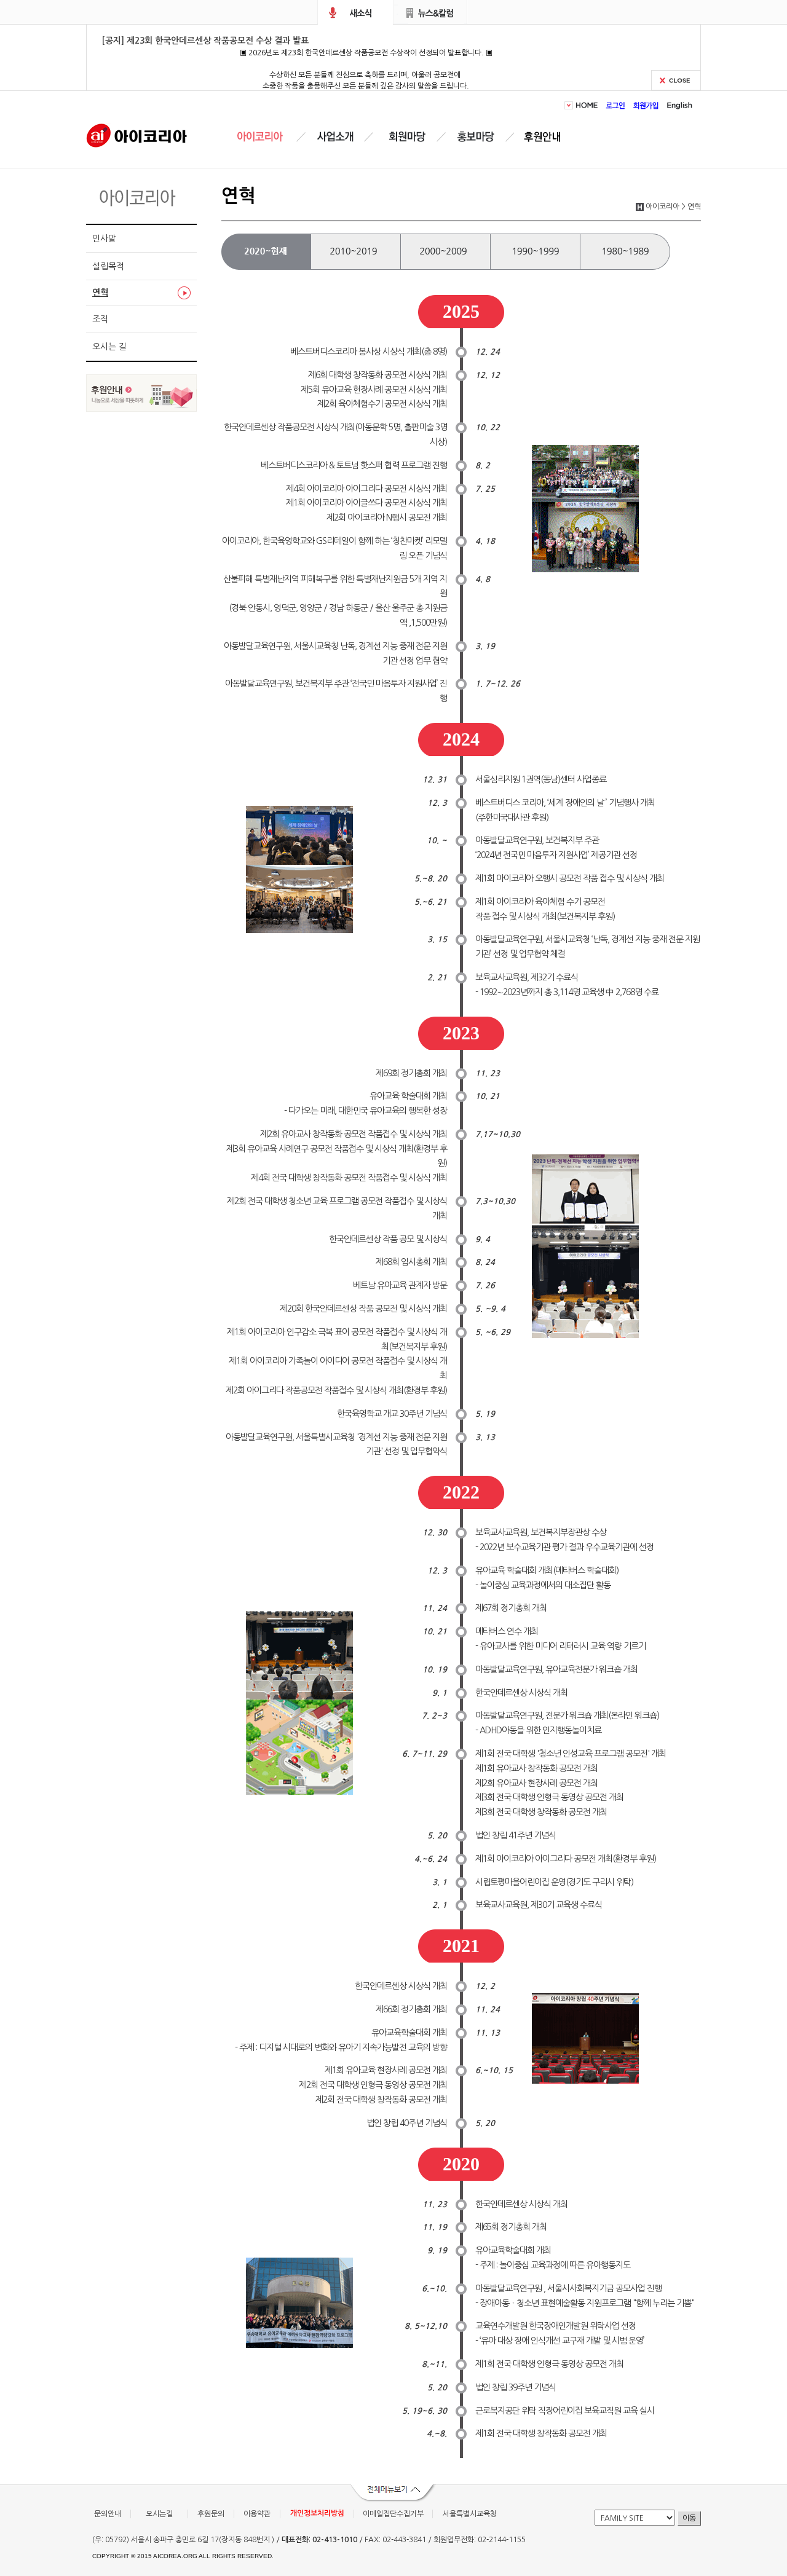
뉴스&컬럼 (431, 12)
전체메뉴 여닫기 (393, 2494)
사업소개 (335, 137)
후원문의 (211, 2514)
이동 (689, 2518)
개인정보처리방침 (317, 2513)
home (589, 105)
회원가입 (646, 105)
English (678, 105)
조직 (100, 319)
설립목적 (108, 266)
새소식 (355, 12)
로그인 (616, 105)
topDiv (570, 105)
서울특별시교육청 (470, 2514)
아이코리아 (137, 135)
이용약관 (257, 2514)
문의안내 (108, 2514)
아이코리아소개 (269, 137)
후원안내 (545, 137)
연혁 (100, 293)
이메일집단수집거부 (393, 2514)
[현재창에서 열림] (141, 408)
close (676, 80)
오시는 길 (109, 347)
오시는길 (159, 2514)
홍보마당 (478, 137)
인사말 (104, 238)
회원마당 (405, 137)
